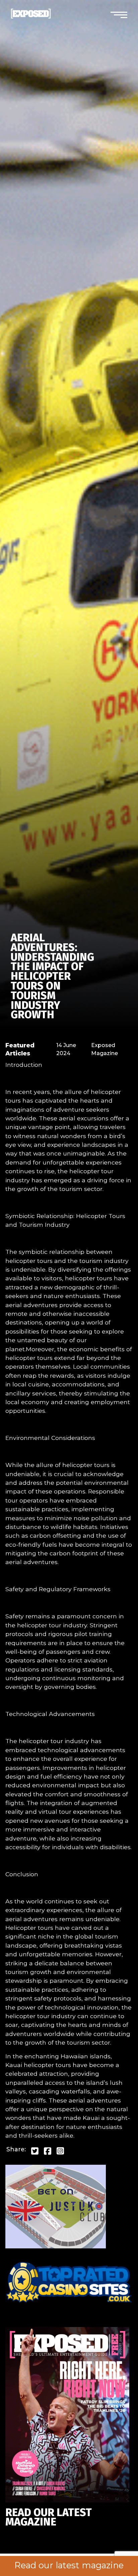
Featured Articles (20, 1049)
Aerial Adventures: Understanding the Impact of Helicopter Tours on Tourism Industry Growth (52, 976)
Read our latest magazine (69, 2565)
